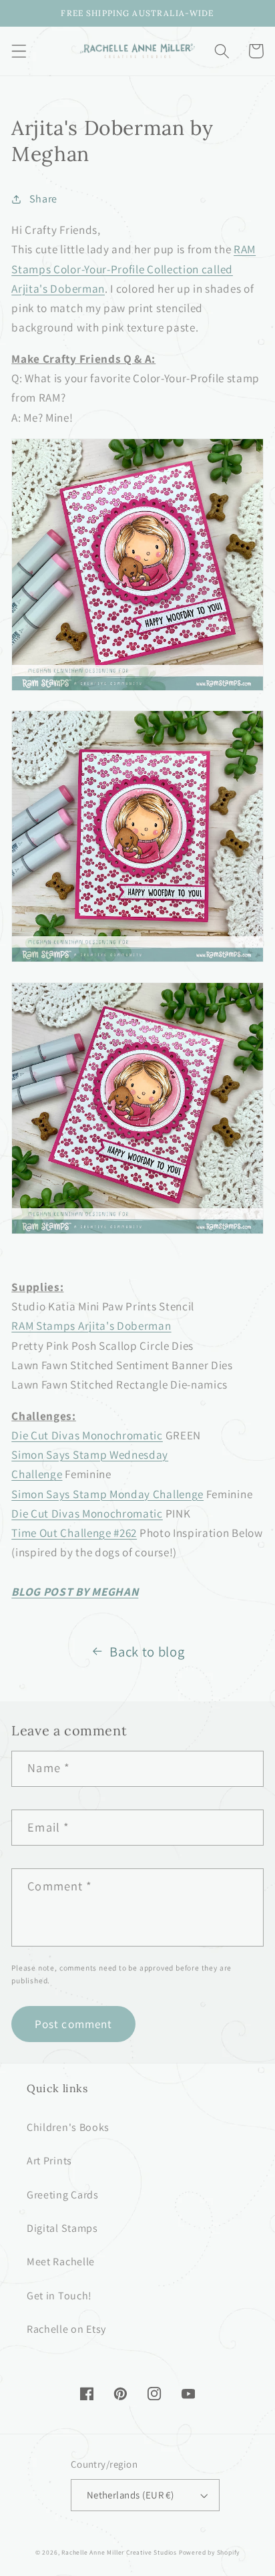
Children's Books (68, 2127)
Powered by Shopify (210, 2552)
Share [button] (43, 199)
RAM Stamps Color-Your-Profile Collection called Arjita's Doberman (133, 269)
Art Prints (49, 2161)
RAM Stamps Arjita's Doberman (91, 1325)
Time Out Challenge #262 (74, 1533)
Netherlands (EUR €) (130, 2495)
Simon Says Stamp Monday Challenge (107, 1494)
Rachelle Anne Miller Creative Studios (119, 2552)
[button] (19, 51)
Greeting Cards (63, 2195)
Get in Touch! (59, 2296)
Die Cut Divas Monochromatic (87, 1435)
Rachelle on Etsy (66, 2329)
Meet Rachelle (61, 2262)
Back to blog (147, 1652)
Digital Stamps (62, 2228)
